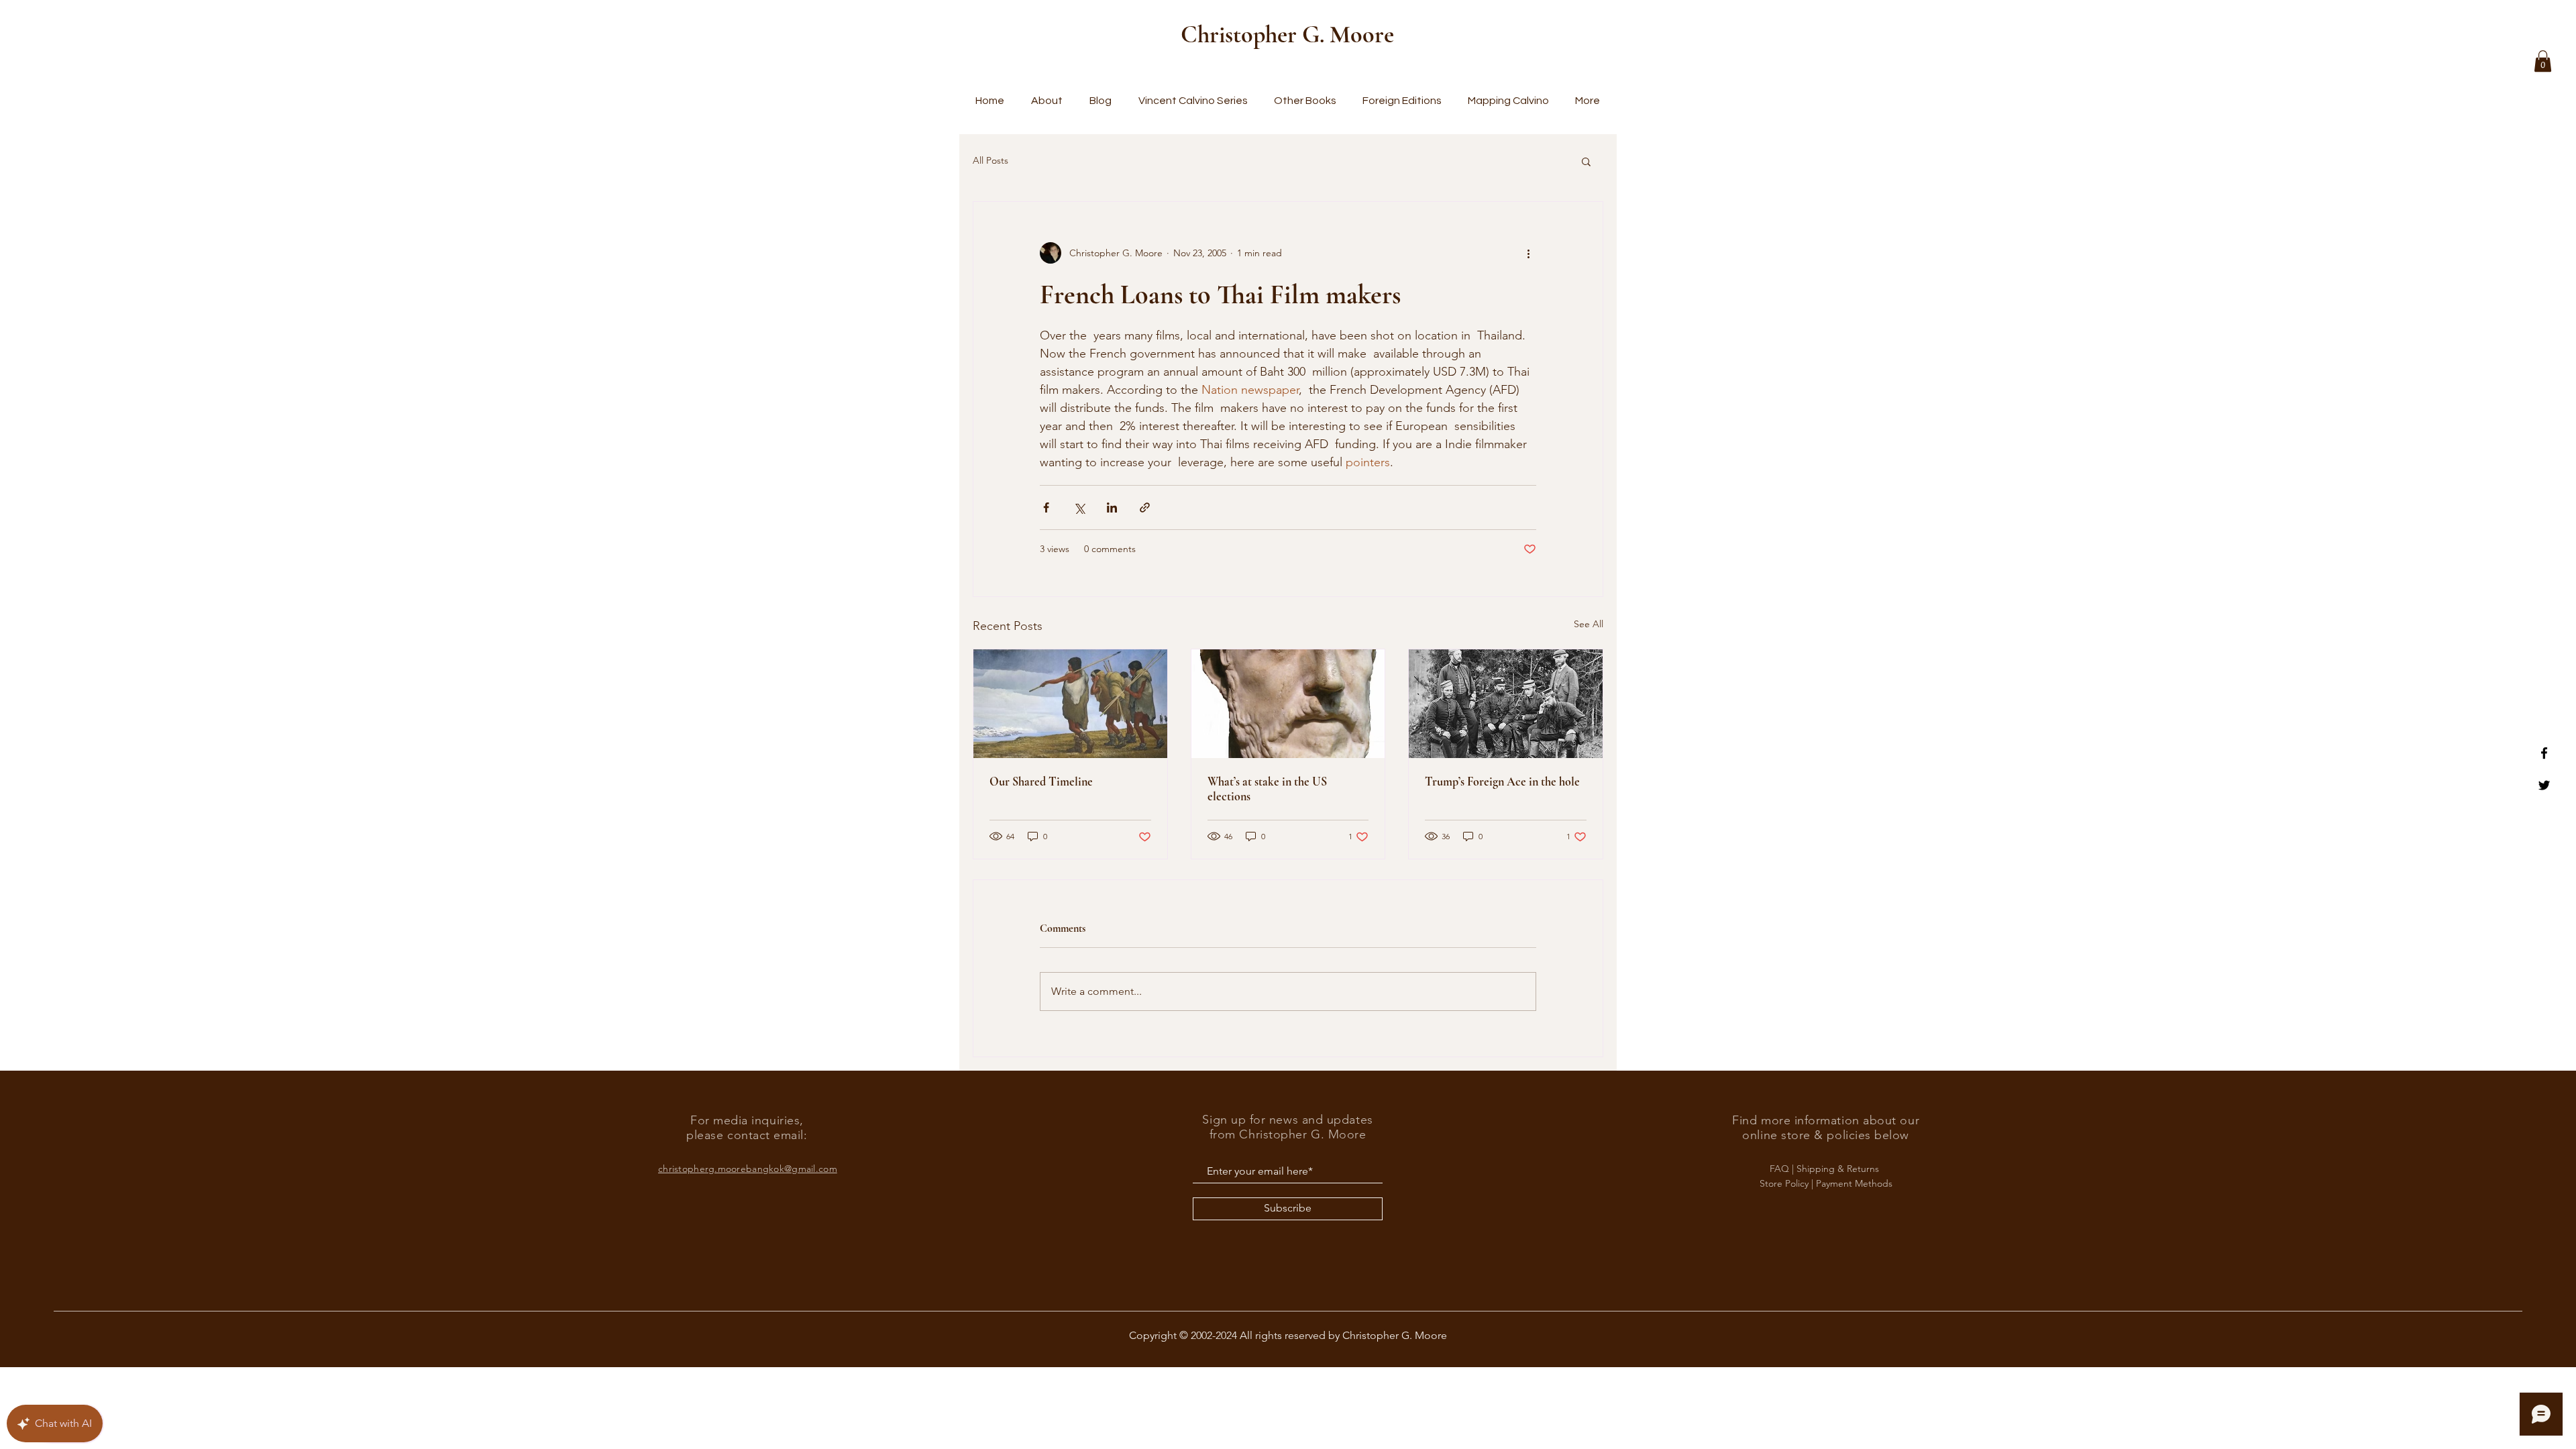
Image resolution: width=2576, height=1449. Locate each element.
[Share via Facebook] (1046, 507)
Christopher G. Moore (1287, 35)
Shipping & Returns (1839, 1169)
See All (1589, 624)
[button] (2543, 61)
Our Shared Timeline (1041, 782)
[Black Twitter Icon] (2544, 785)
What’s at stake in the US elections (1267, 789)
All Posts (990, 160)
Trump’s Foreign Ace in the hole (1502, 782)
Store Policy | (1788, 1183)
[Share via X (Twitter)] (1079, 507)
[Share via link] (1145, 507)
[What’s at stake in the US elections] (1288, 704)
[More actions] (1528, 253)
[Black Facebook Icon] (2544, 753)
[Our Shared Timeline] (1070, 704)
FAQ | (1783, 1169)
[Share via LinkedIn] (1112, 507)
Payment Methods (1854, 1183)
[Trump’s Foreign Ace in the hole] (1506, 704)
